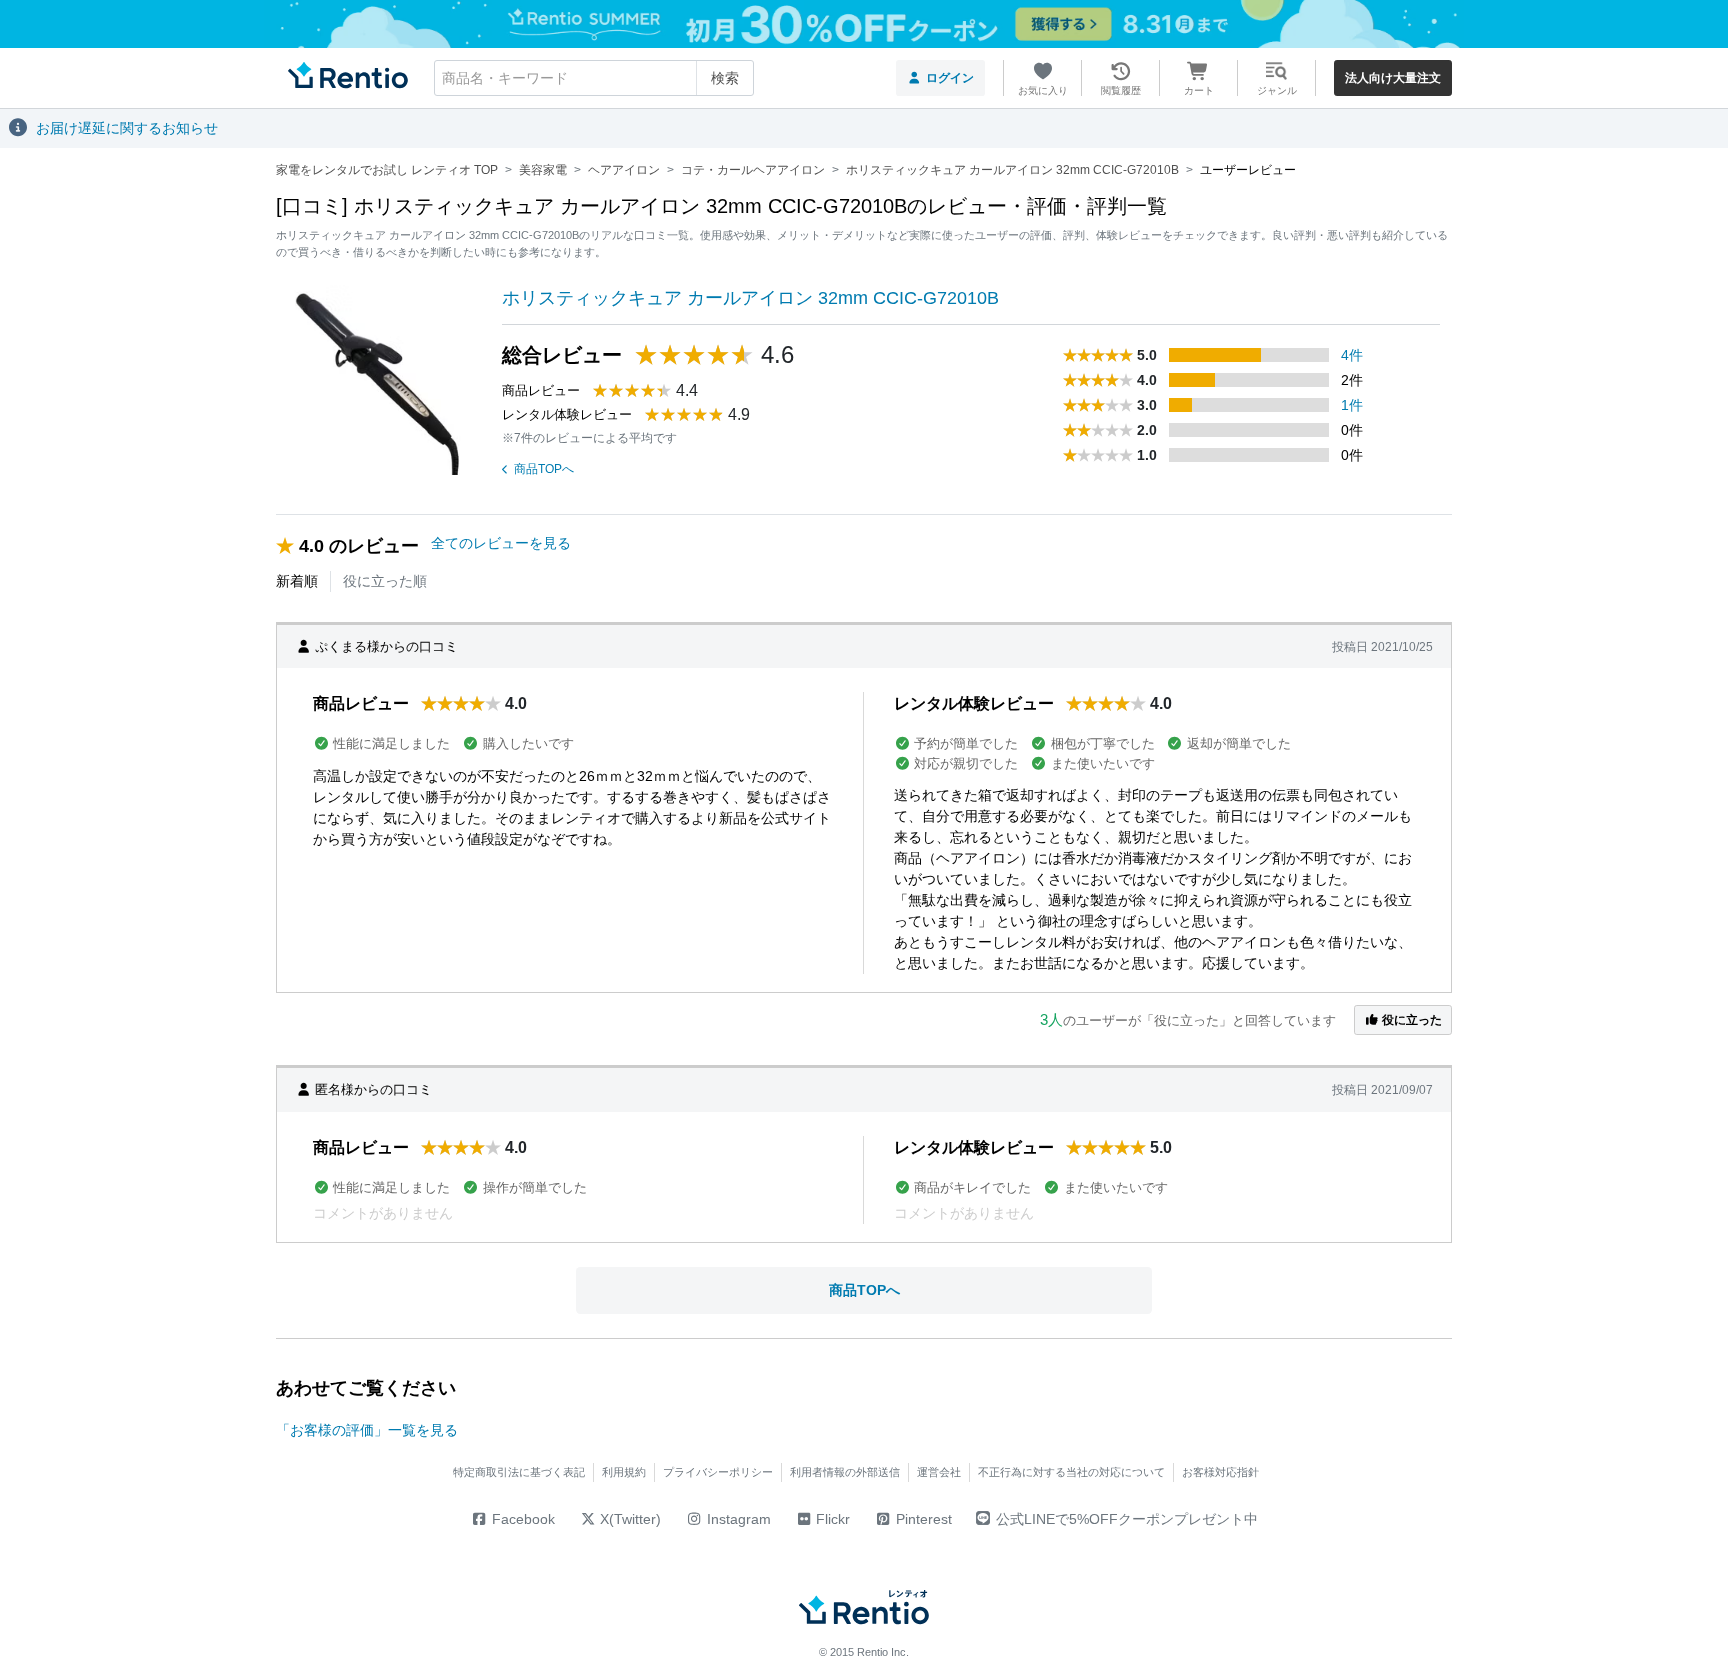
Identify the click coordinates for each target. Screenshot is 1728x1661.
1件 (1352, 405)
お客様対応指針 (1220, 1472)
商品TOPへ (544, 469)
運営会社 (939, 1472)
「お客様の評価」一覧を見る (367, 1430)
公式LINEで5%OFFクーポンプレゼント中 (1127, 1519)
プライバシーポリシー (718, 1472)
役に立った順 (385, 581)
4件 (1352, 355)
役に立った (1410, 1020)
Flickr (831, 1519)
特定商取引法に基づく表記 (519, 1472)
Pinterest (922, 1519)
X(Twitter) (628, 1519)
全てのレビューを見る (501, 543)
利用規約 (624, 1472)
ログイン (950, 78)
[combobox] (594, 78)
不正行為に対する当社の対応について (1071, 1472)
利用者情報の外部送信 (845, 1472)
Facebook (521, 1519)
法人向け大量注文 (1393, 78)
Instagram (737, 1519)
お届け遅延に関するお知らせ (127, 128)
